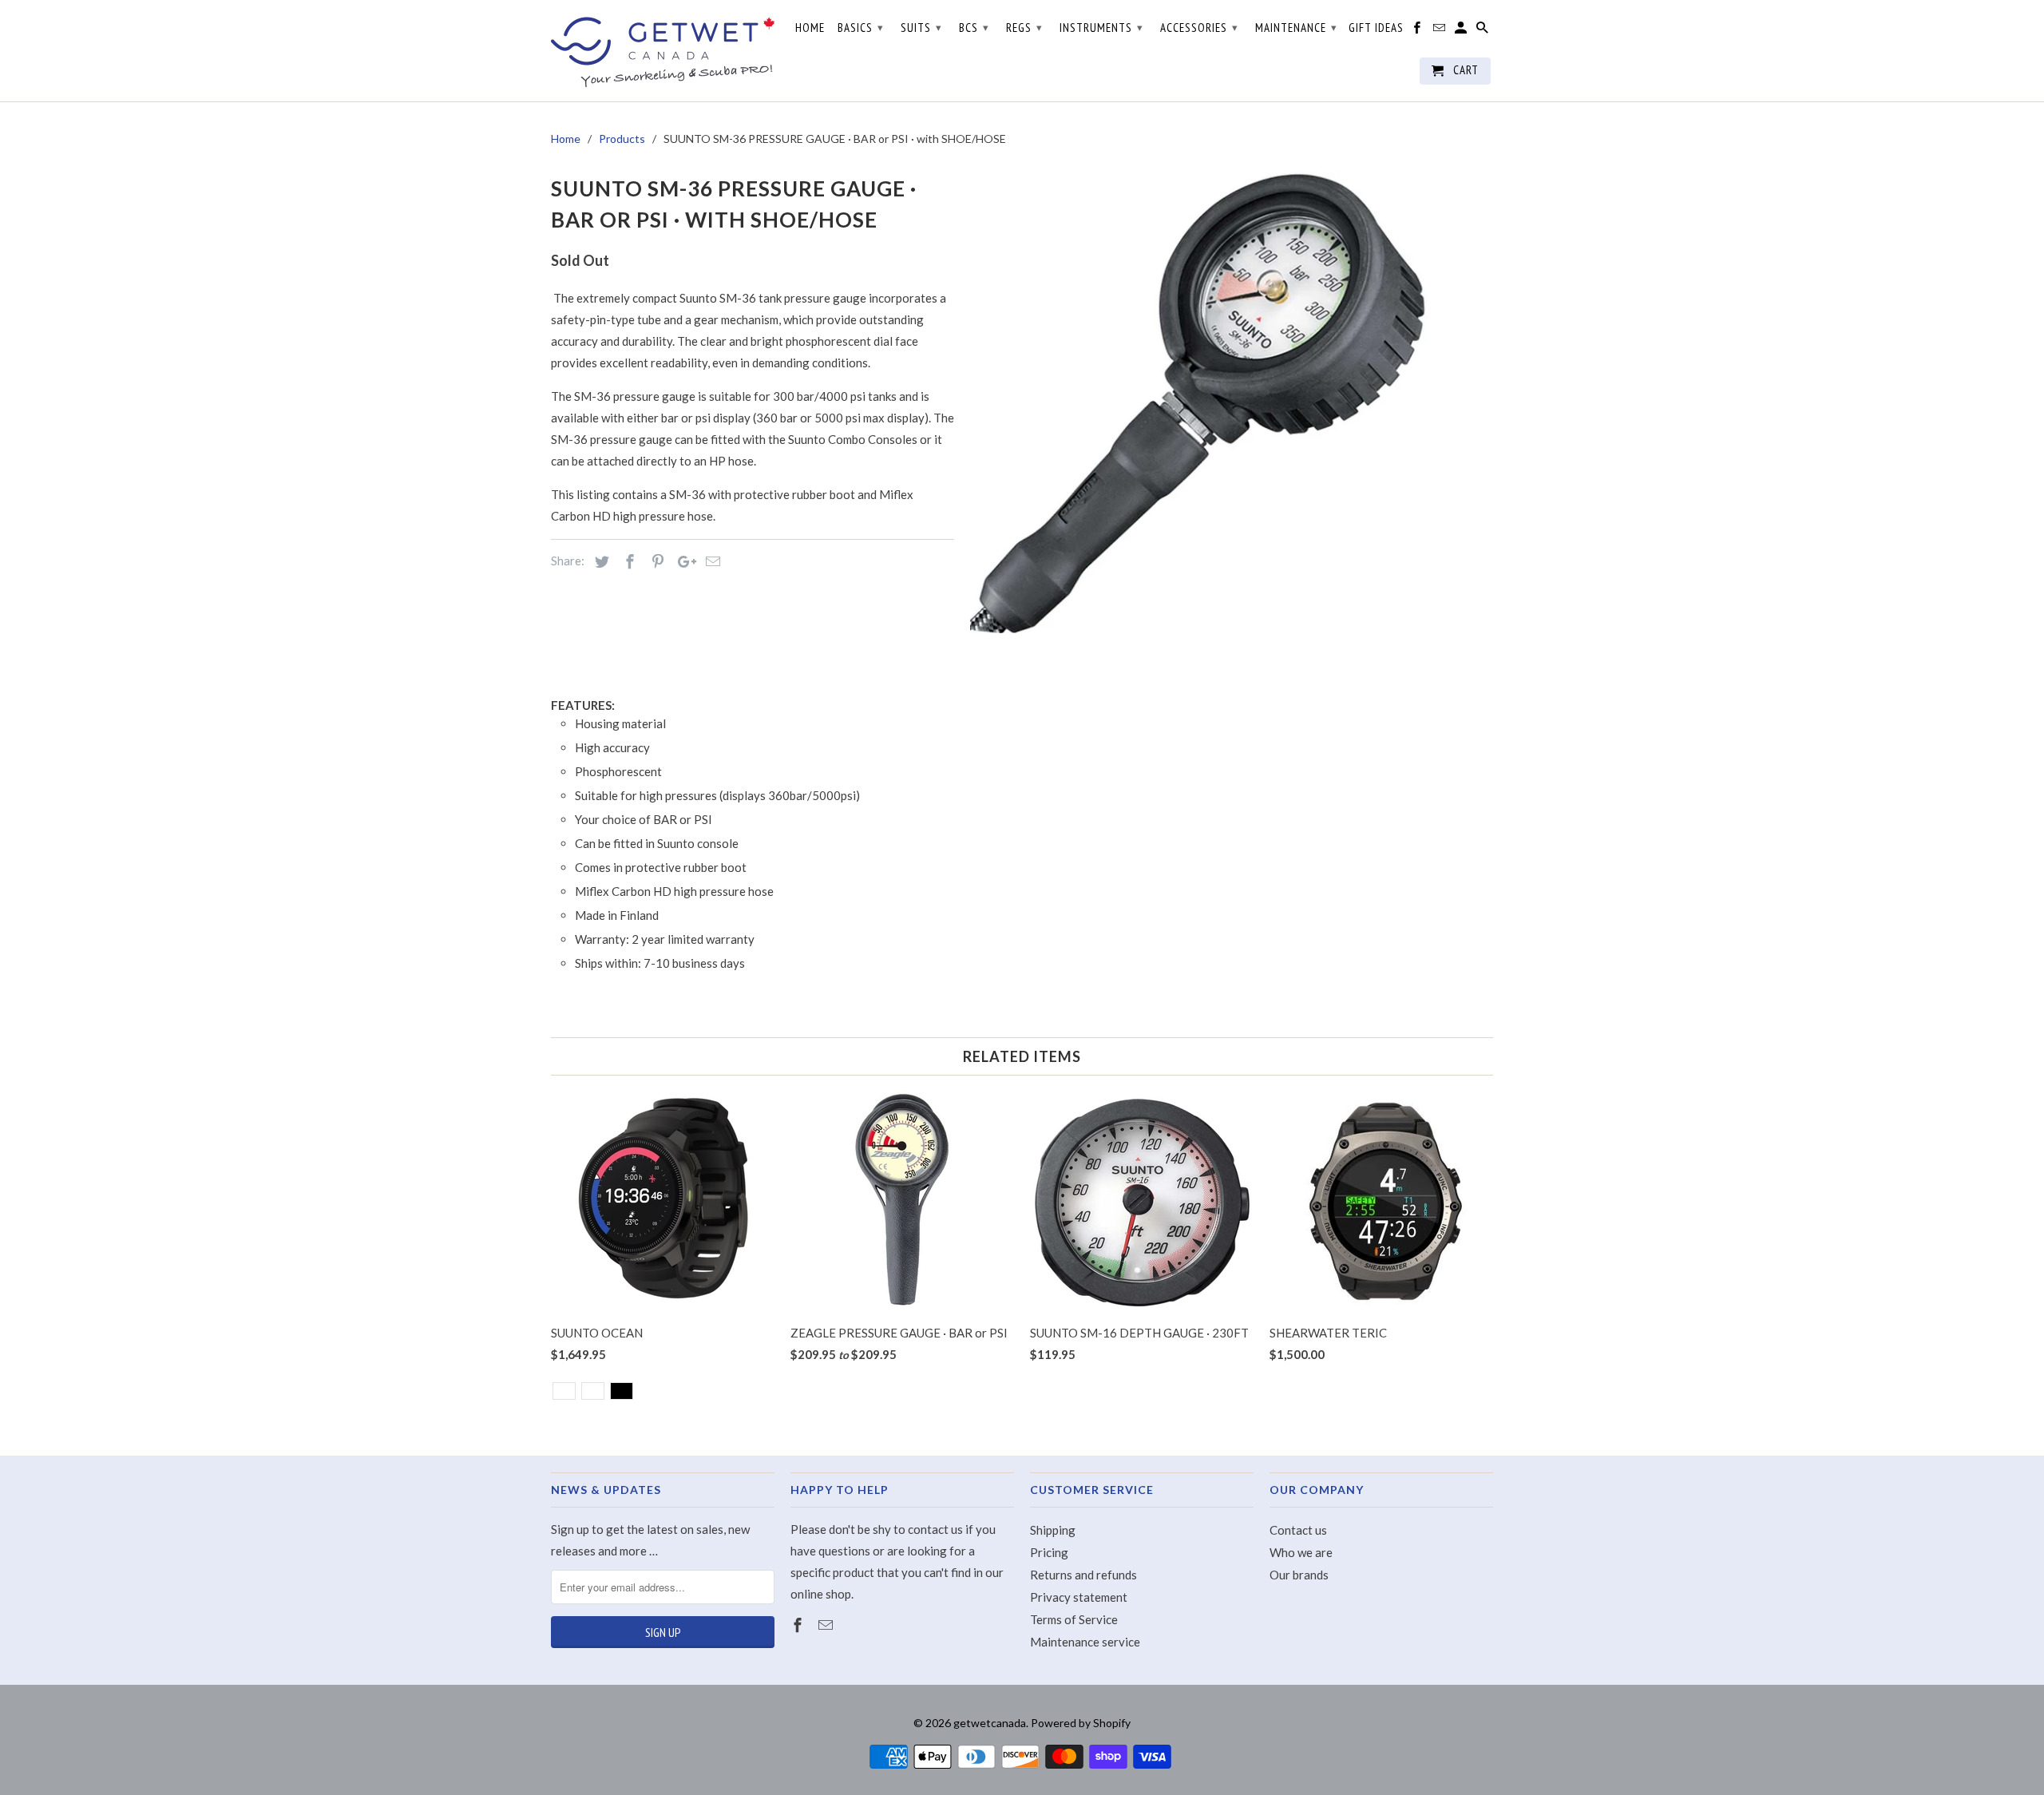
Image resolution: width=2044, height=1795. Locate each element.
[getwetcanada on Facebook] (799, 1625)
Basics (861, 28)
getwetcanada (990, 1723)
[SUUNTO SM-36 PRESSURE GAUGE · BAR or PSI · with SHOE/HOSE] (1202, 402)
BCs (974, 28)
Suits (921, 28)
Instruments (1101, 28)
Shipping (1053, 1530)
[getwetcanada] (663, 51)
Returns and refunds (1083, 1575)
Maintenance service (1085, 1642)
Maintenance (1296, 28)
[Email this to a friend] (711, 561)
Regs (1024, 28)
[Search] (1483, 31)
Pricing (1049, 1552)
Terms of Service (1074, 1619)
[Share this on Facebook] (628, 561)
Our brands (1299, 1575)
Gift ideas (1376, 28)
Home (810, 28)
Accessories (1199, 28)
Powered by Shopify (1081, 1723)
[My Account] (1462, 31)
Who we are (1301, 1552)
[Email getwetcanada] (827, 1625)
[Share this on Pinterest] (656, 561)
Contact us (1298, 1530)
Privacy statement (1079, 1597)
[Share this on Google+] (683, 561)
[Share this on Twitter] (600, 561)
